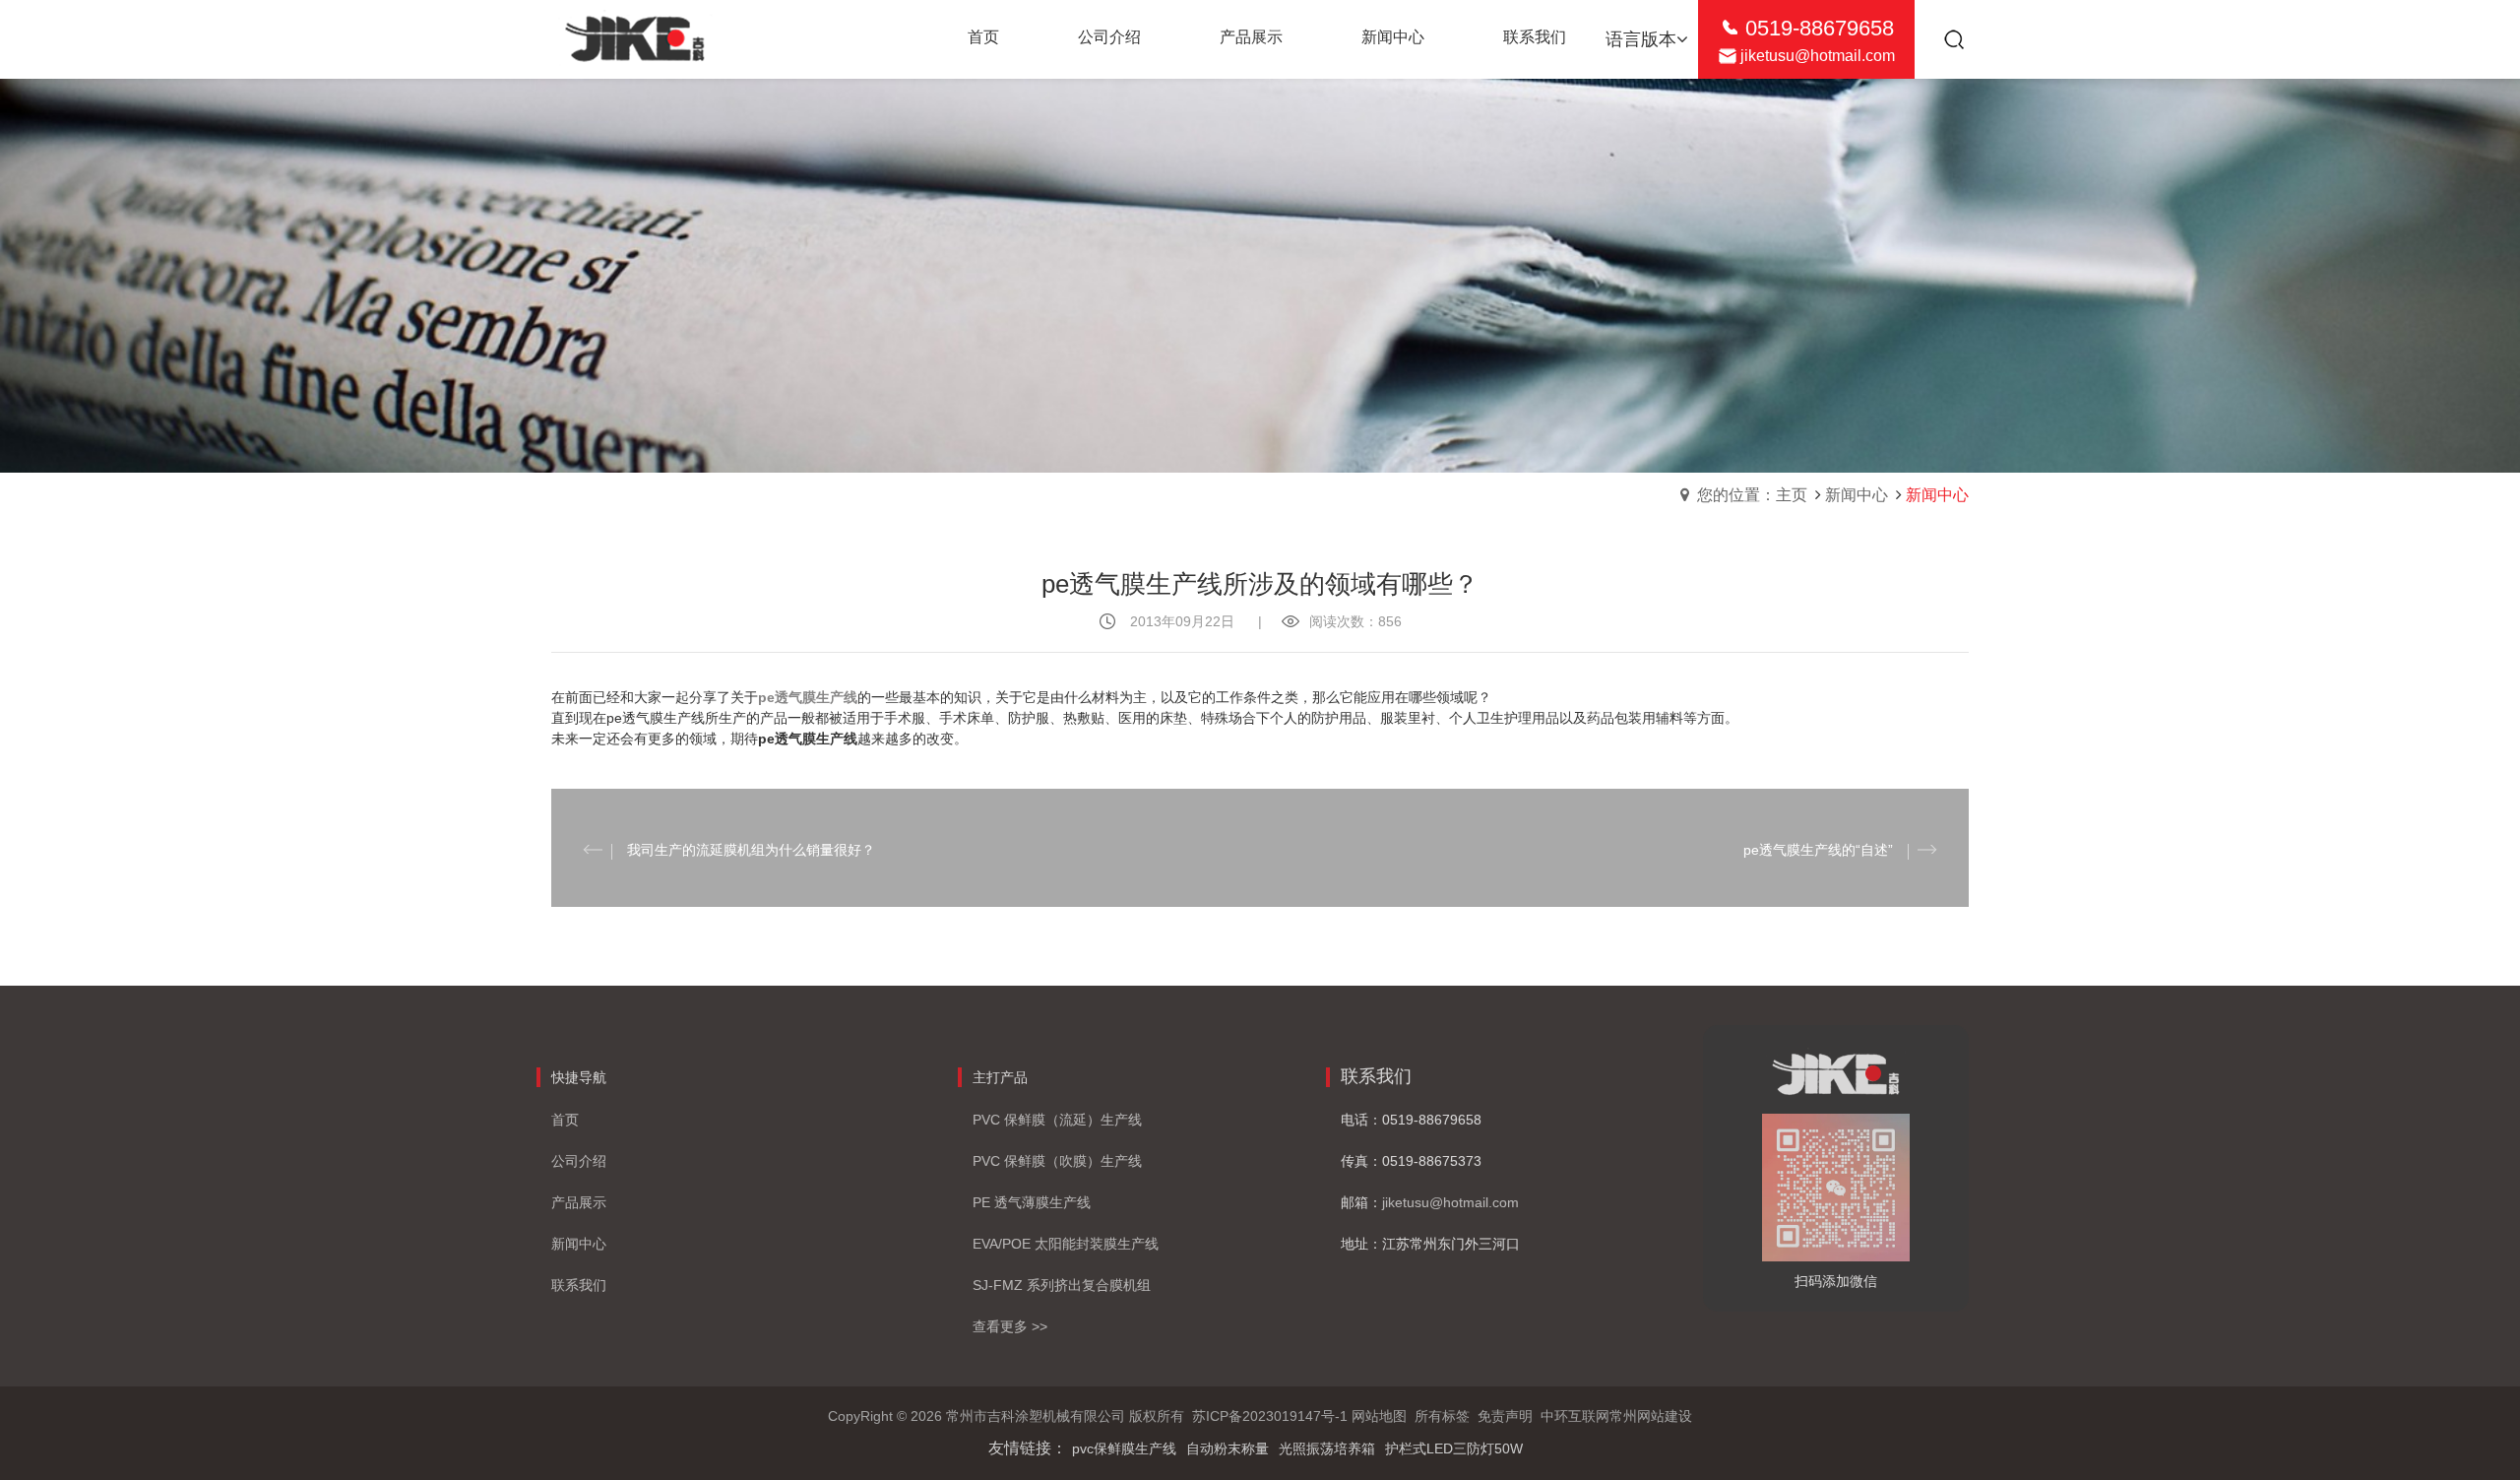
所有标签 (1442, 1416)
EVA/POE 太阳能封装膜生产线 (1066, 1244)
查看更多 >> (1010, 1326)
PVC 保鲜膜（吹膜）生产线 (1057, 1161)
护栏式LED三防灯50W (1454, 1448)
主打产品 (1000, 1077)
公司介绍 (579, 1161)
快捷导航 (579, 1077)
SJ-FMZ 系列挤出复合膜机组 (1062, 1285)
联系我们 (579, 1285)
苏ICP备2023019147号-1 (1270, 1416)
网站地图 (1379, 1416)
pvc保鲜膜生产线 (1124, 1448)
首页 (565, 1120)
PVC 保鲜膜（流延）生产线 (1057, 1120)
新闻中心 (1857, 495)
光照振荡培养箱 (1327, 1448)
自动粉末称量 (1228, 1448)
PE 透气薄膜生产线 (1032, 1202)
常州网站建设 (1651, 1416)
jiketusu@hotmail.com (1818, 56)
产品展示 (579, 1202)
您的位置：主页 (1752, 495)
